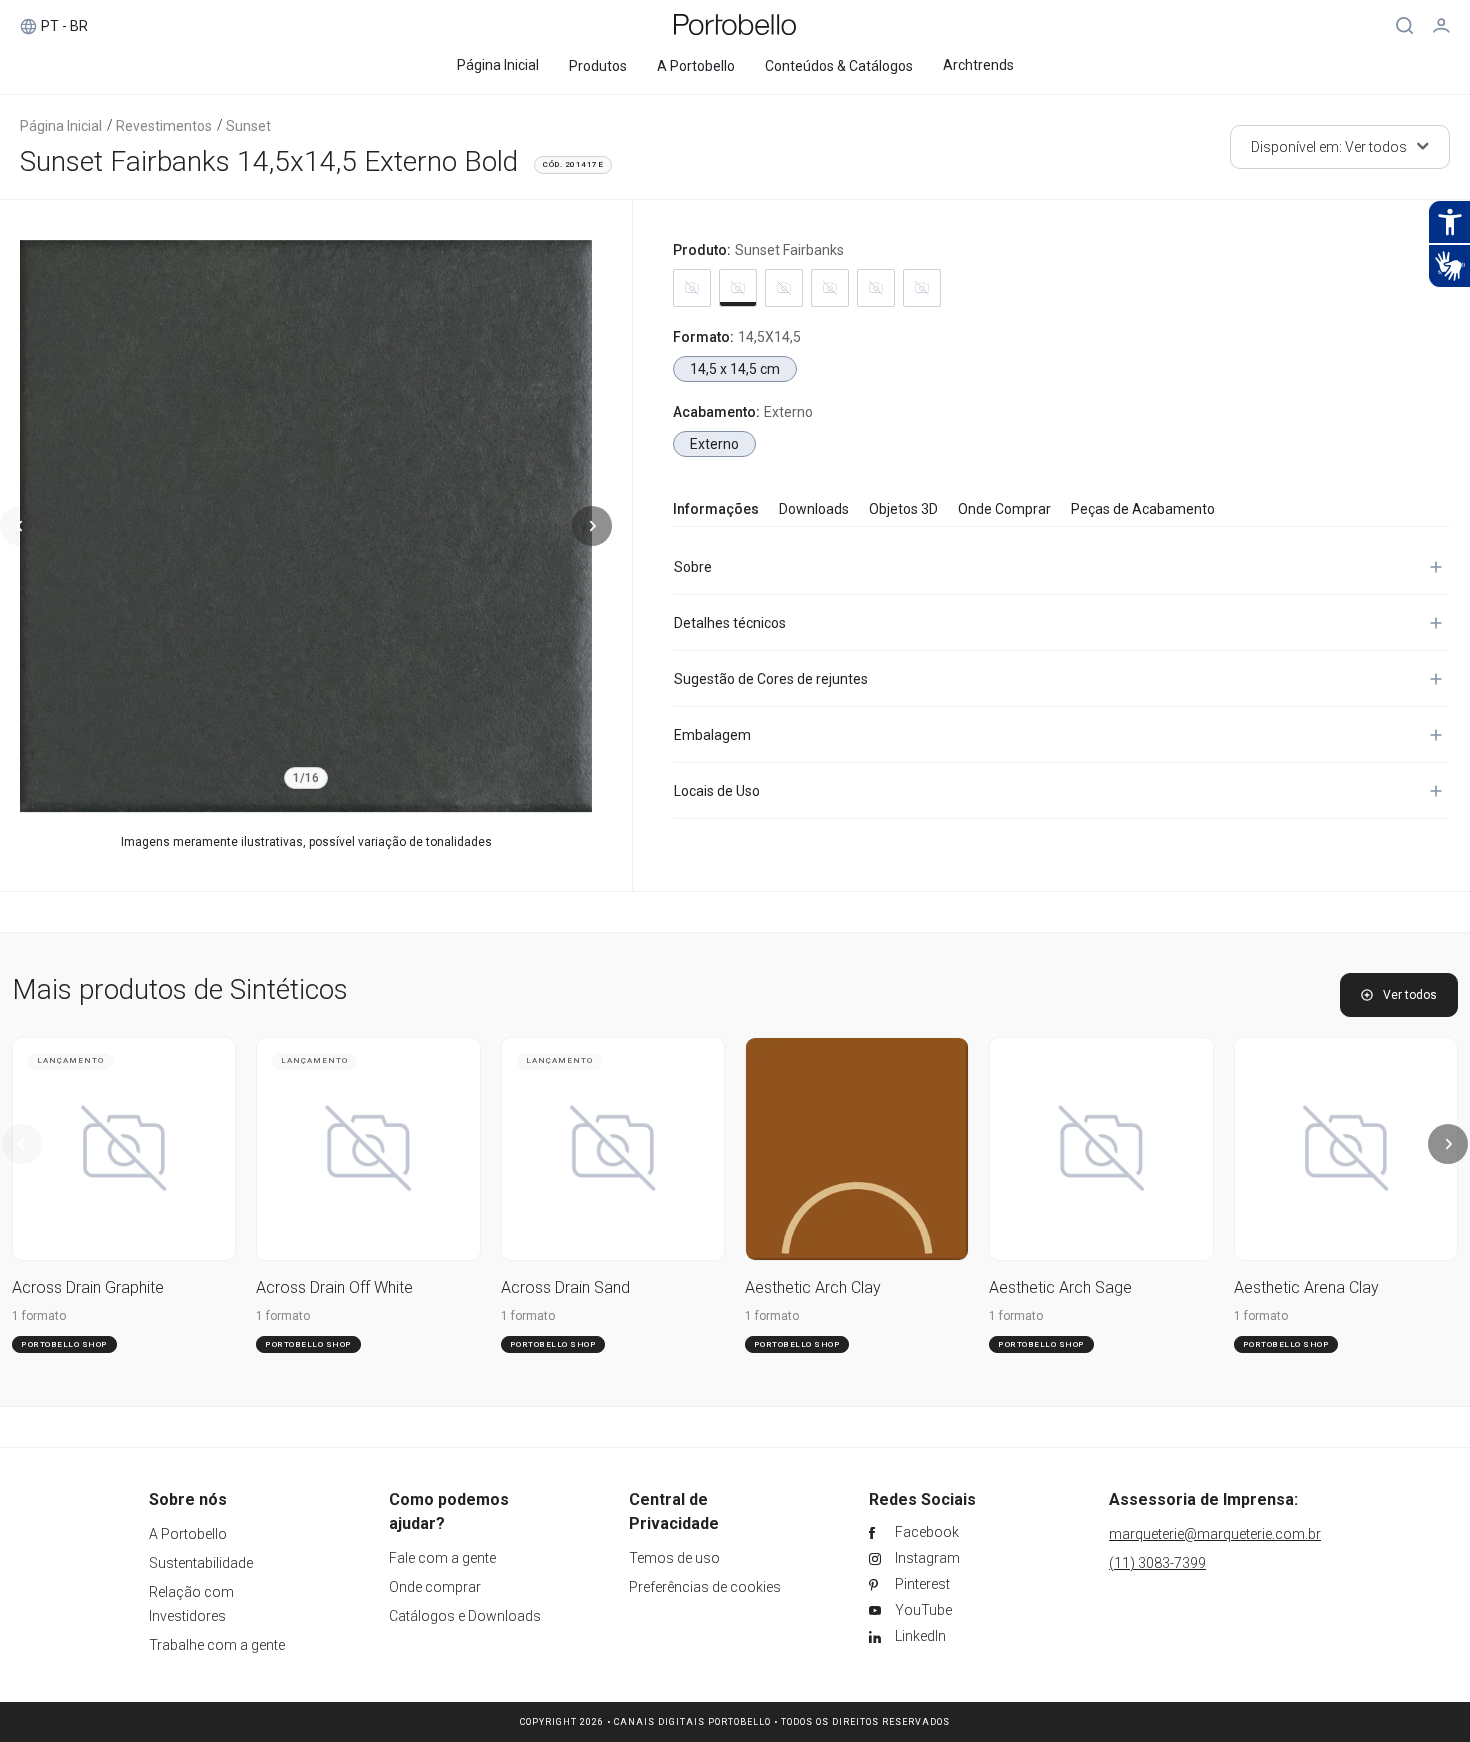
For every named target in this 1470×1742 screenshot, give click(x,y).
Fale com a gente (442, 1558)
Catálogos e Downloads (465, 1616)
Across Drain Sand (565, 1287)
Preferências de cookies (705, 1587)
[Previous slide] (20, 526)
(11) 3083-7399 (1157, 1563)
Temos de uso (674, 1558)
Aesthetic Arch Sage (1060, 1287)
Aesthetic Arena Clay (1306, 1287)
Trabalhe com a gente (217, 1645)
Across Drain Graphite (88, 1287)
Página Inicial (61, 126)
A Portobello (188, 1534)
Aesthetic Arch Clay (813, 1287)
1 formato (39, 1316)
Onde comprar (435, 1587)
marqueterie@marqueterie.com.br (1215, 1534)
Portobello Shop (64, 1344)
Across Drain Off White (334, 1287)
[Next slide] (592, 526)
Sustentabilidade (201, 1563)
